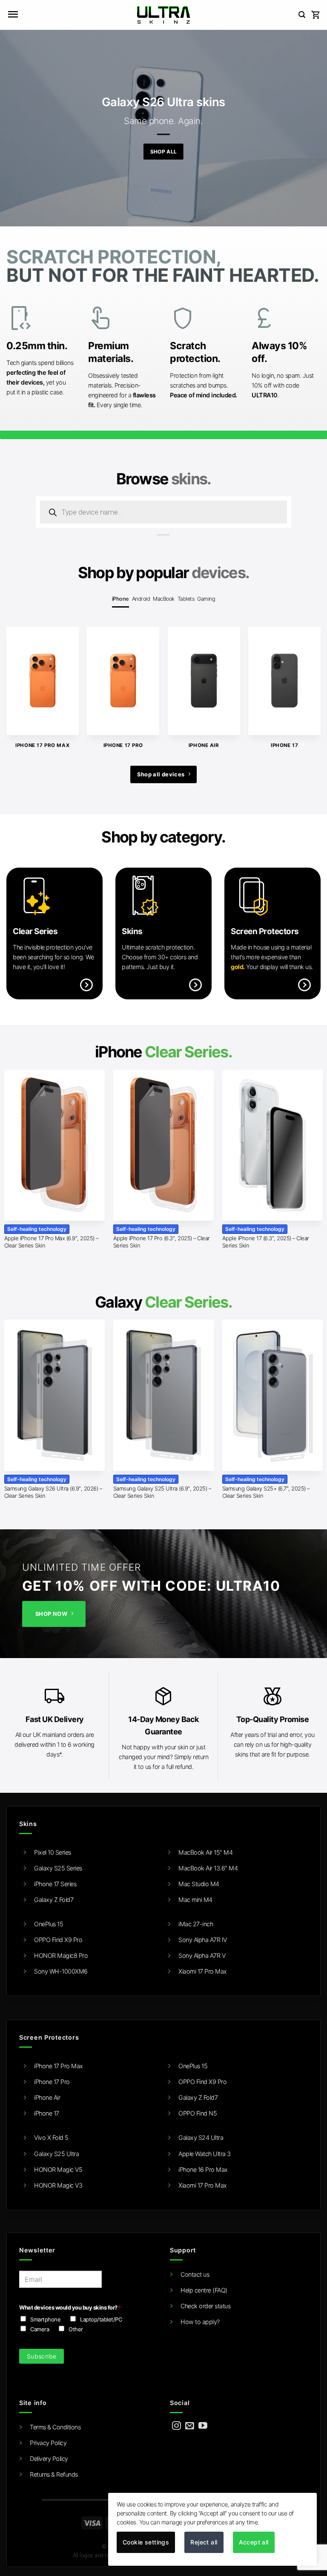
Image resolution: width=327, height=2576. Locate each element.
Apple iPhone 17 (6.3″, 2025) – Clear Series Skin (266, 1242)
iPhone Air (47, 2097)
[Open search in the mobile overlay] (163, 512)
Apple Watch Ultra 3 (205, 2154)
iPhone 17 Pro (52, 2082)
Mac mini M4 (195, 1900)
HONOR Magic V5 (58, 2169)
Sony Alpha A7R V (202, 1955)
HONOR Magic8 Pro (61, 1955)
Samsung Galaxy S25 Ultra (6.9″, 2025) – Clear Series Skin (162, 1492)
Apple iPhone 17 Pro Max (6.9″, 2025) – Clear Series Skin (51, 1242)
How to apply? (200, 2322)
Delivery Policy (49, 2459)
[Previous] (19, 680)
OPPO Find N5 (198, 2113)
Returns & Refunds (54, 2474)
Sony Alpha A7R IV (203, 1940)
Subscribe (42, 2356)
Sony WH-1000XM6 (61, 1971)
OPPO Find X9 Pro (58, 1940)
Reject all (204, 2542)
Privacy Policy (48, 2443)
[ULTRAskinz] (164, 15)
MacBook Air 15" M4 (205, 1852)
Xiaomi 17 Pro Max (203, 1971)
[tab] (120, 599)
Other (76, 2329)
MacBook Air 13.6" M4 (208, 1868)
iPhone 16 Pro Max (203, 2169)
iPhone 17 (47, 2113)
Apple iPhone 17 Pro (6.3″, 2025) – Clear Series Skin (162, 1242)
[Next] (308, 680)
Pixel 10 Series (53, 1852)
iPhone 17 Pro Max (59, 2066)
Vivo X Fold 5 (51, 2138)
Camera (40, 2329)
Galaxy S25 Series (58, 1868)
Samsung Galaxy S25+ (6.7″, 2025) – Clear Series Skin (266, 1492)
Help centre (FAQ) (204, 2290)
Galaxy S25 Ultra (56, 2154)
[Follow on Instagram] (176, 2426)
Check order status (205, 2306)
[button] (13, 15)
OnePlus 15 (49, 1924)
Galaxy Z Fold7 (54, 1900)
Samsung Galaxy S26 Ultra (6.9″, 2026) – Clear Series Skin (53, 1492)
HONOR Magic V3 (58, 2185)
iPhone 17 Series (55, 1884)
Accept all (254, 2542)
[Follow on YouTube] (203, 2426)
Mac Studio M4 (199, 1884)
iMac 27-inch (196, 1924)
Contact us (195, 2274)
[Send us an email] (190, 2426)
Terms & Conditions (55, 2427)
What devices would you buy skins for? (70, 2307)
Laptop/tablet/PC (101, 2319)
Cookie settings (146, 2542)
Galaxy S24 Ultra (201, 2138)
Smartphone (45, 2319)
